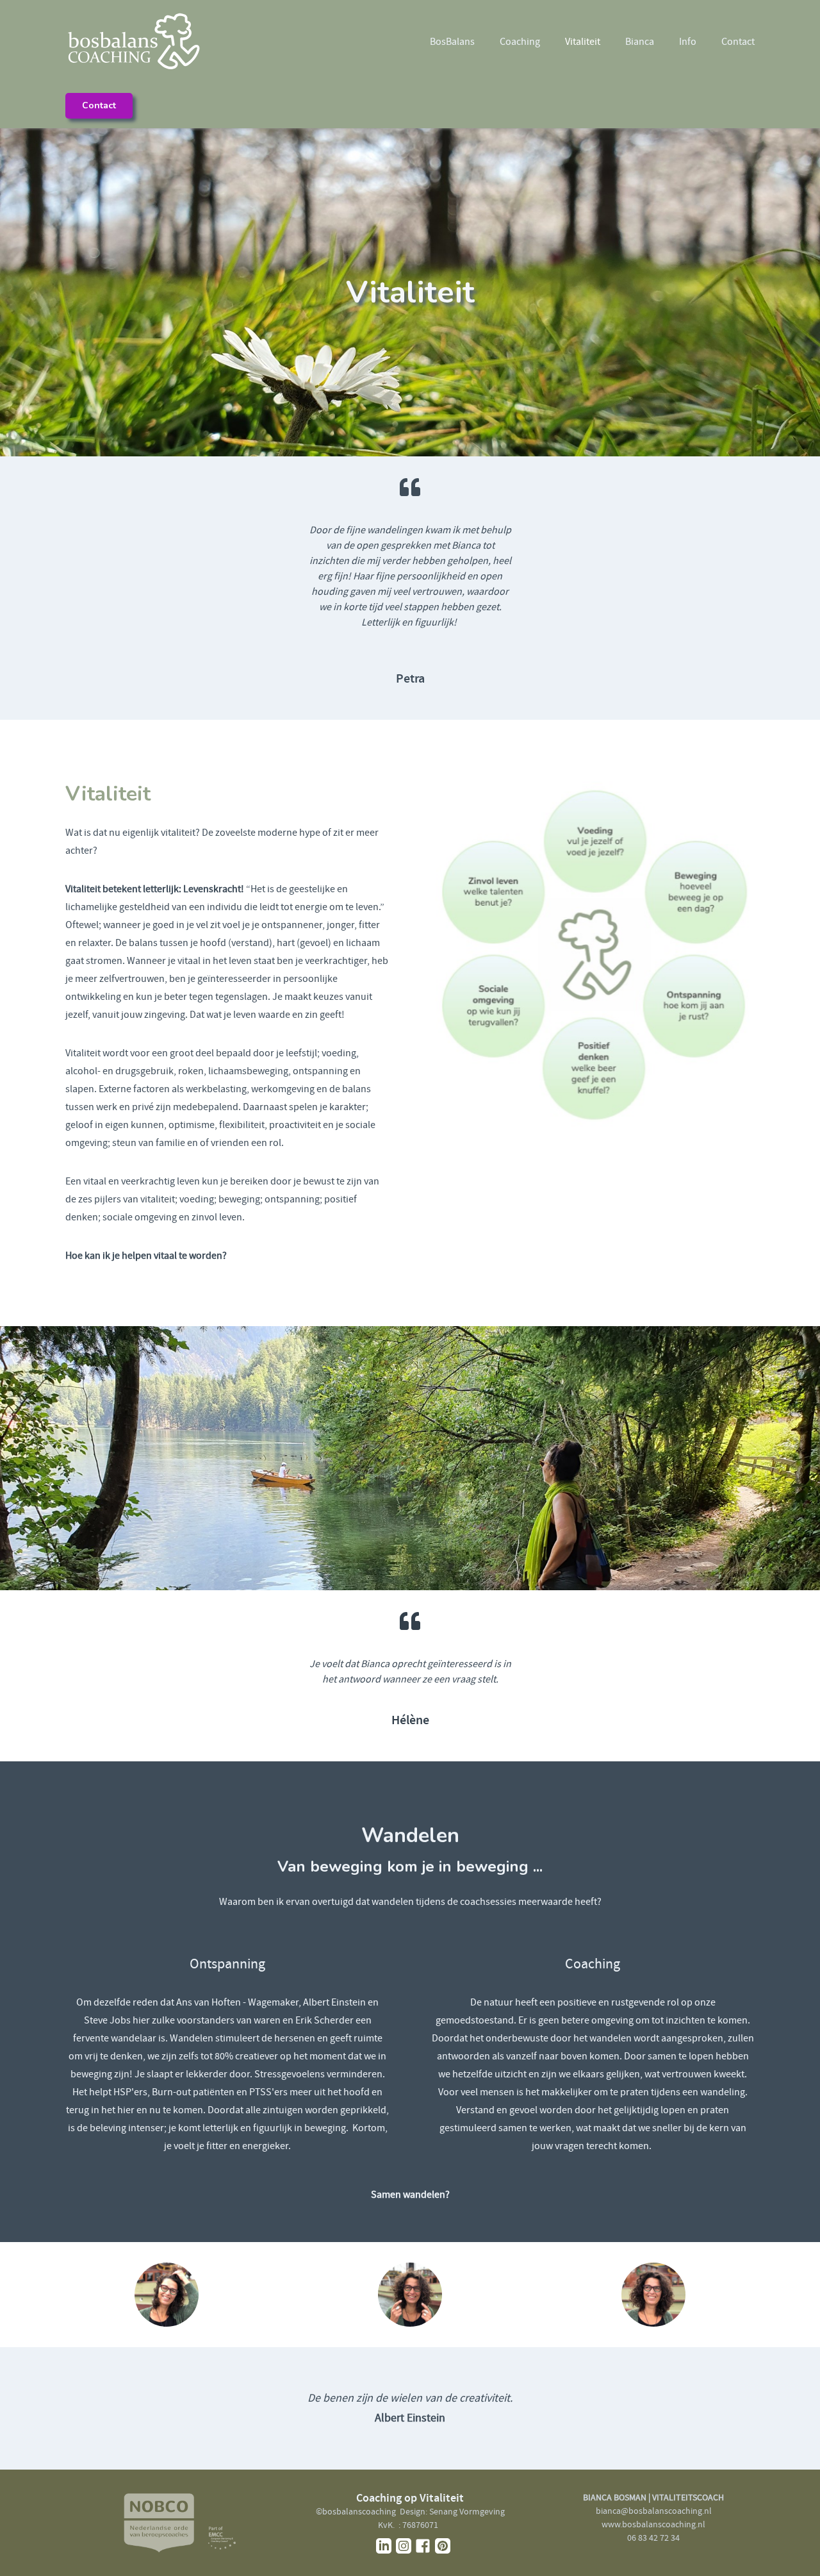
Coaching (520, 42)
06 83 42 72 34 (653, 2538)
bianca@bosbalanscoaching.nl (654, 2511)
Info (688, 42)
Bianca (640, 42)
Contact (738, 42)
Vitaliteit (583, 42)
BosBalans (452, 42)
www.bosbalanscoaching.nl (653, 2524)
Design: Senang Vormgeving (452, 2511)
